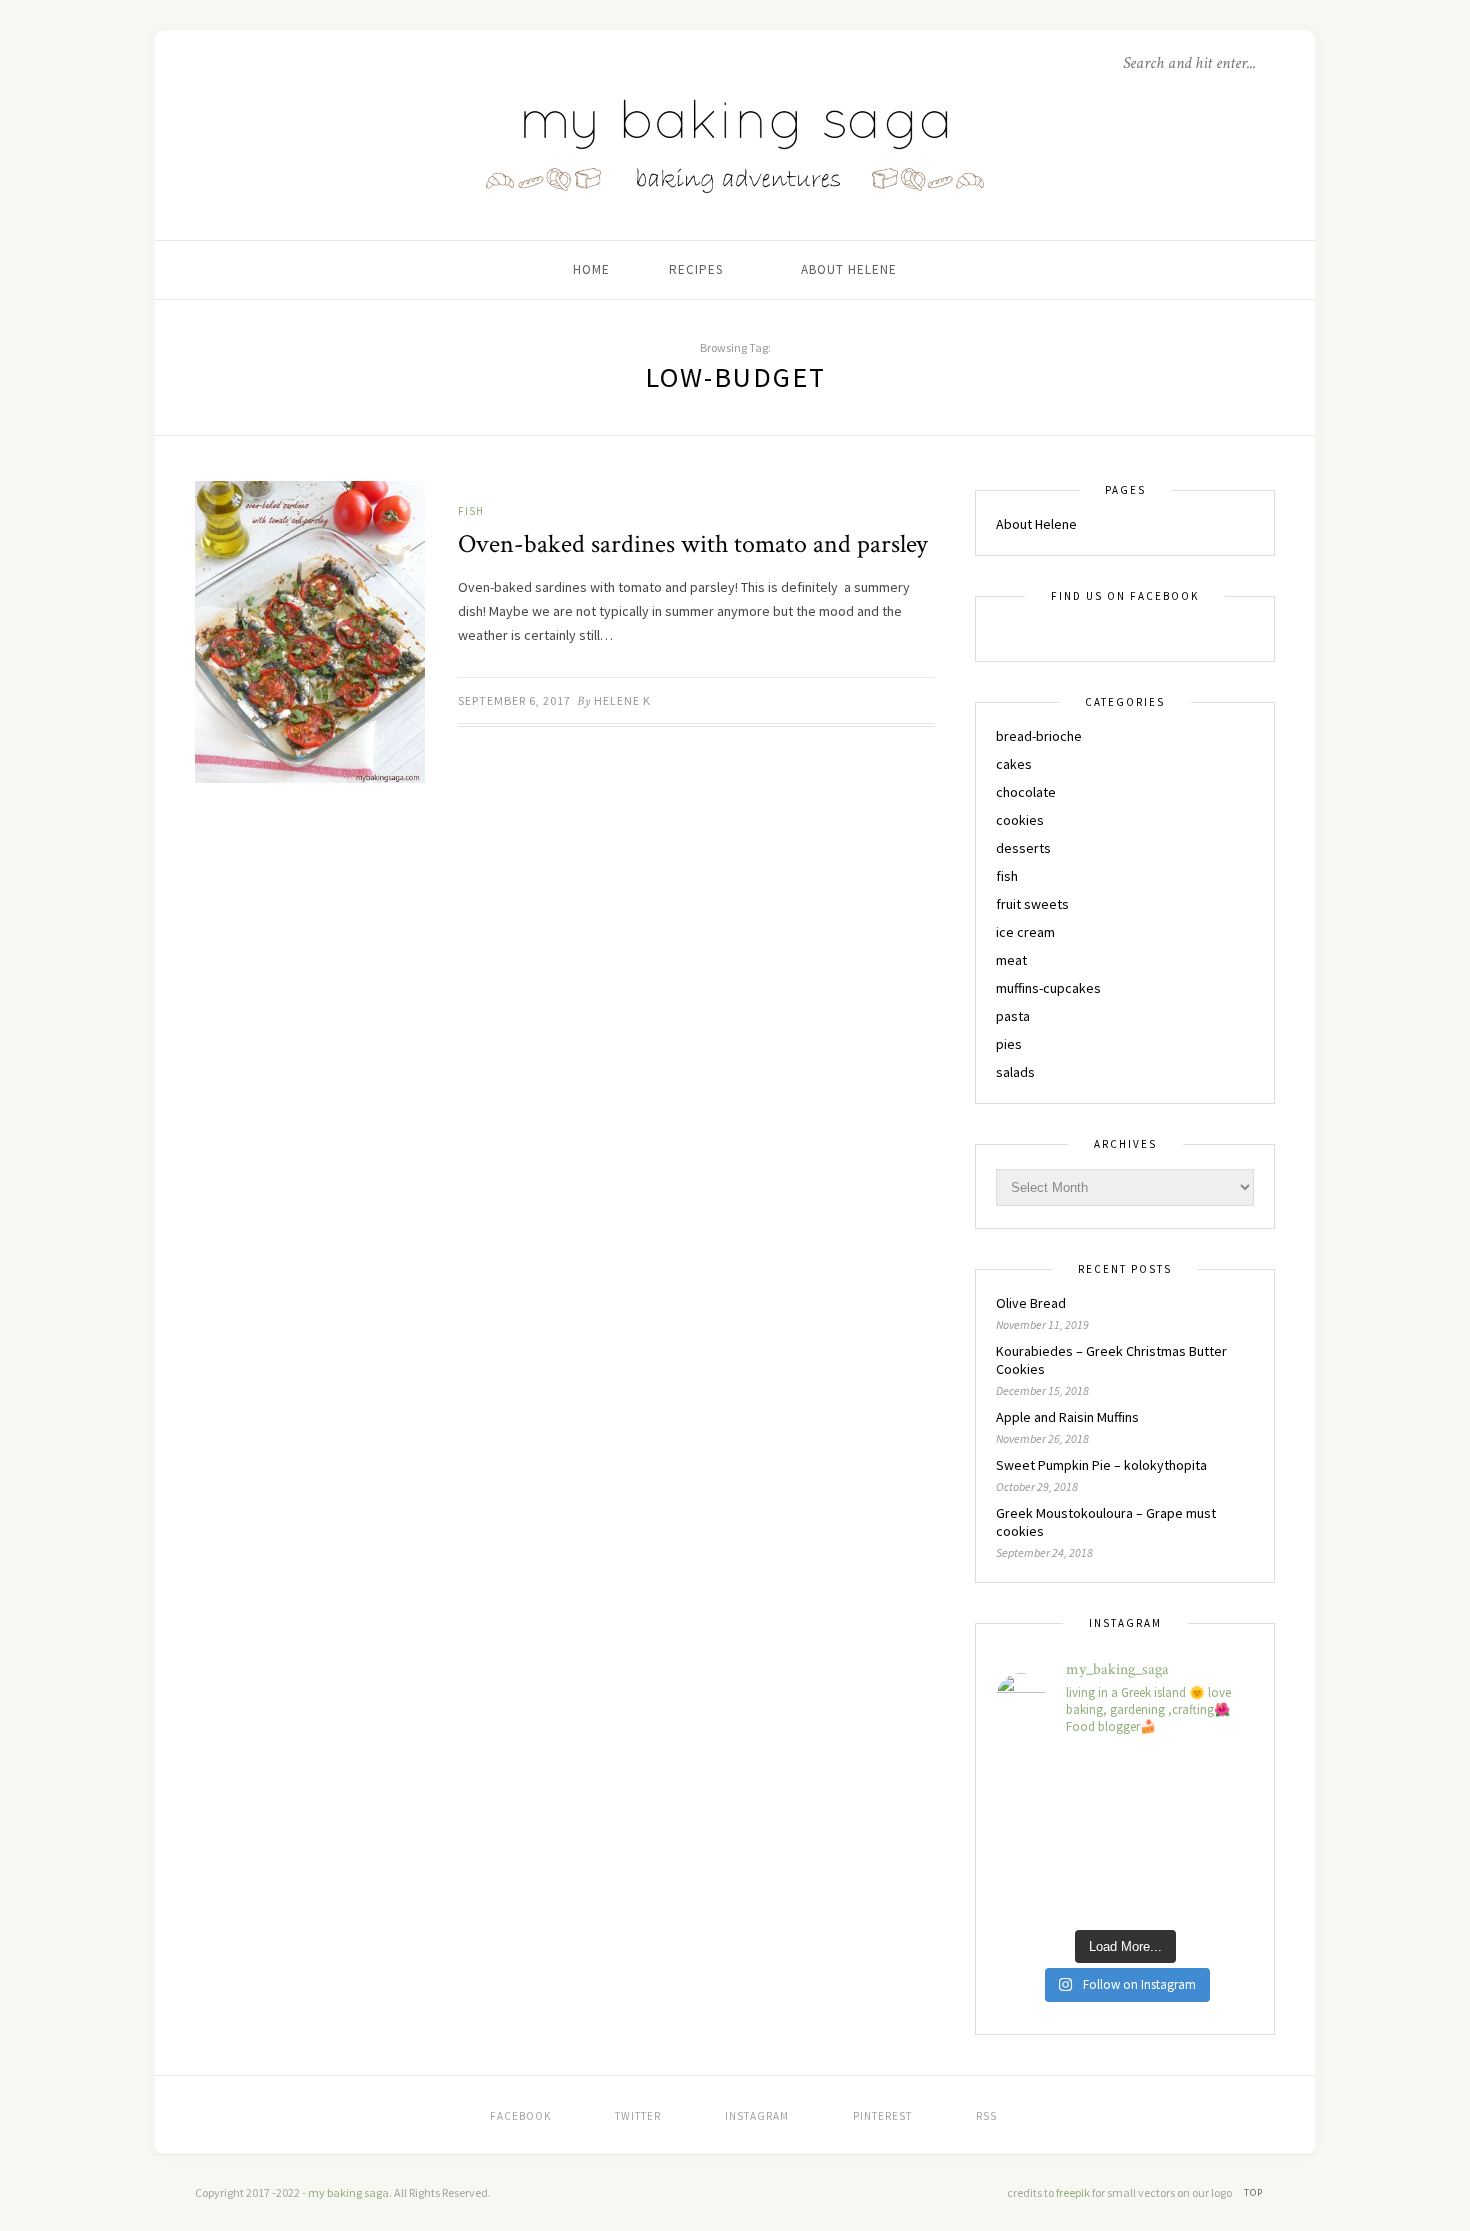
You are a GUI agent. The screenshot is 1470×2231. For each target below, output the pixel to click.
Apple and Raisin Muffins (1067, 1417)
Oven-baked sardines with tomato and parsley (693, 544)
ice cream (1025, 932)
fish (471, 511)
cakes (1014, 764)
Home (591, 269)
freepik (1074, 2192)
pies (1009, 1044)
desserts (1023, 848)
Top (1255, 2192)
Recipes (696, 269)
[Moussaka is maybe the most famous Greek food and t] (1214, 1836)
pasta (1013, 1016)
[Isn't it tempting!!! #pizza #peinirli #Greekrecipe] (1214, 1890)
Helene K (622, 700)
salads (1015, 1072)
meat (1011, 960)
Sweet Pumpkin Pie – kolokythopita (1101, 1465)
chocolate (1026, 792)
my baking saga (348, 2192)
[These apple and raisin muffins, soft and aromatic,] (1214, 1781)
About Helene (849, 269)
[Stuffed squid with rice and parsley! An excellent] (1035, 1836)
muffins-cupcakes (1048, 988)
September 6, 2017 (514, 700)
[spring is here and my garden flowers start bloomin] (1124, 1890)
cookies (1020, 820)
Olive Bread (1031, 1303)
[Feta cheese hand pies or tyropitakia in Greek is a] (1035, 1781)
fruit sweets (1032, 904)
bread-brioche (1039, 736)
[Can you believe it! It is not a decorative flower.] (1035, 1890)
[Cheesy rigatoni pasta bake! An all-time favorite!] (1124, 1836)
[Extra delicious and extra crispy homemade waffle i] (1124, 1781)
